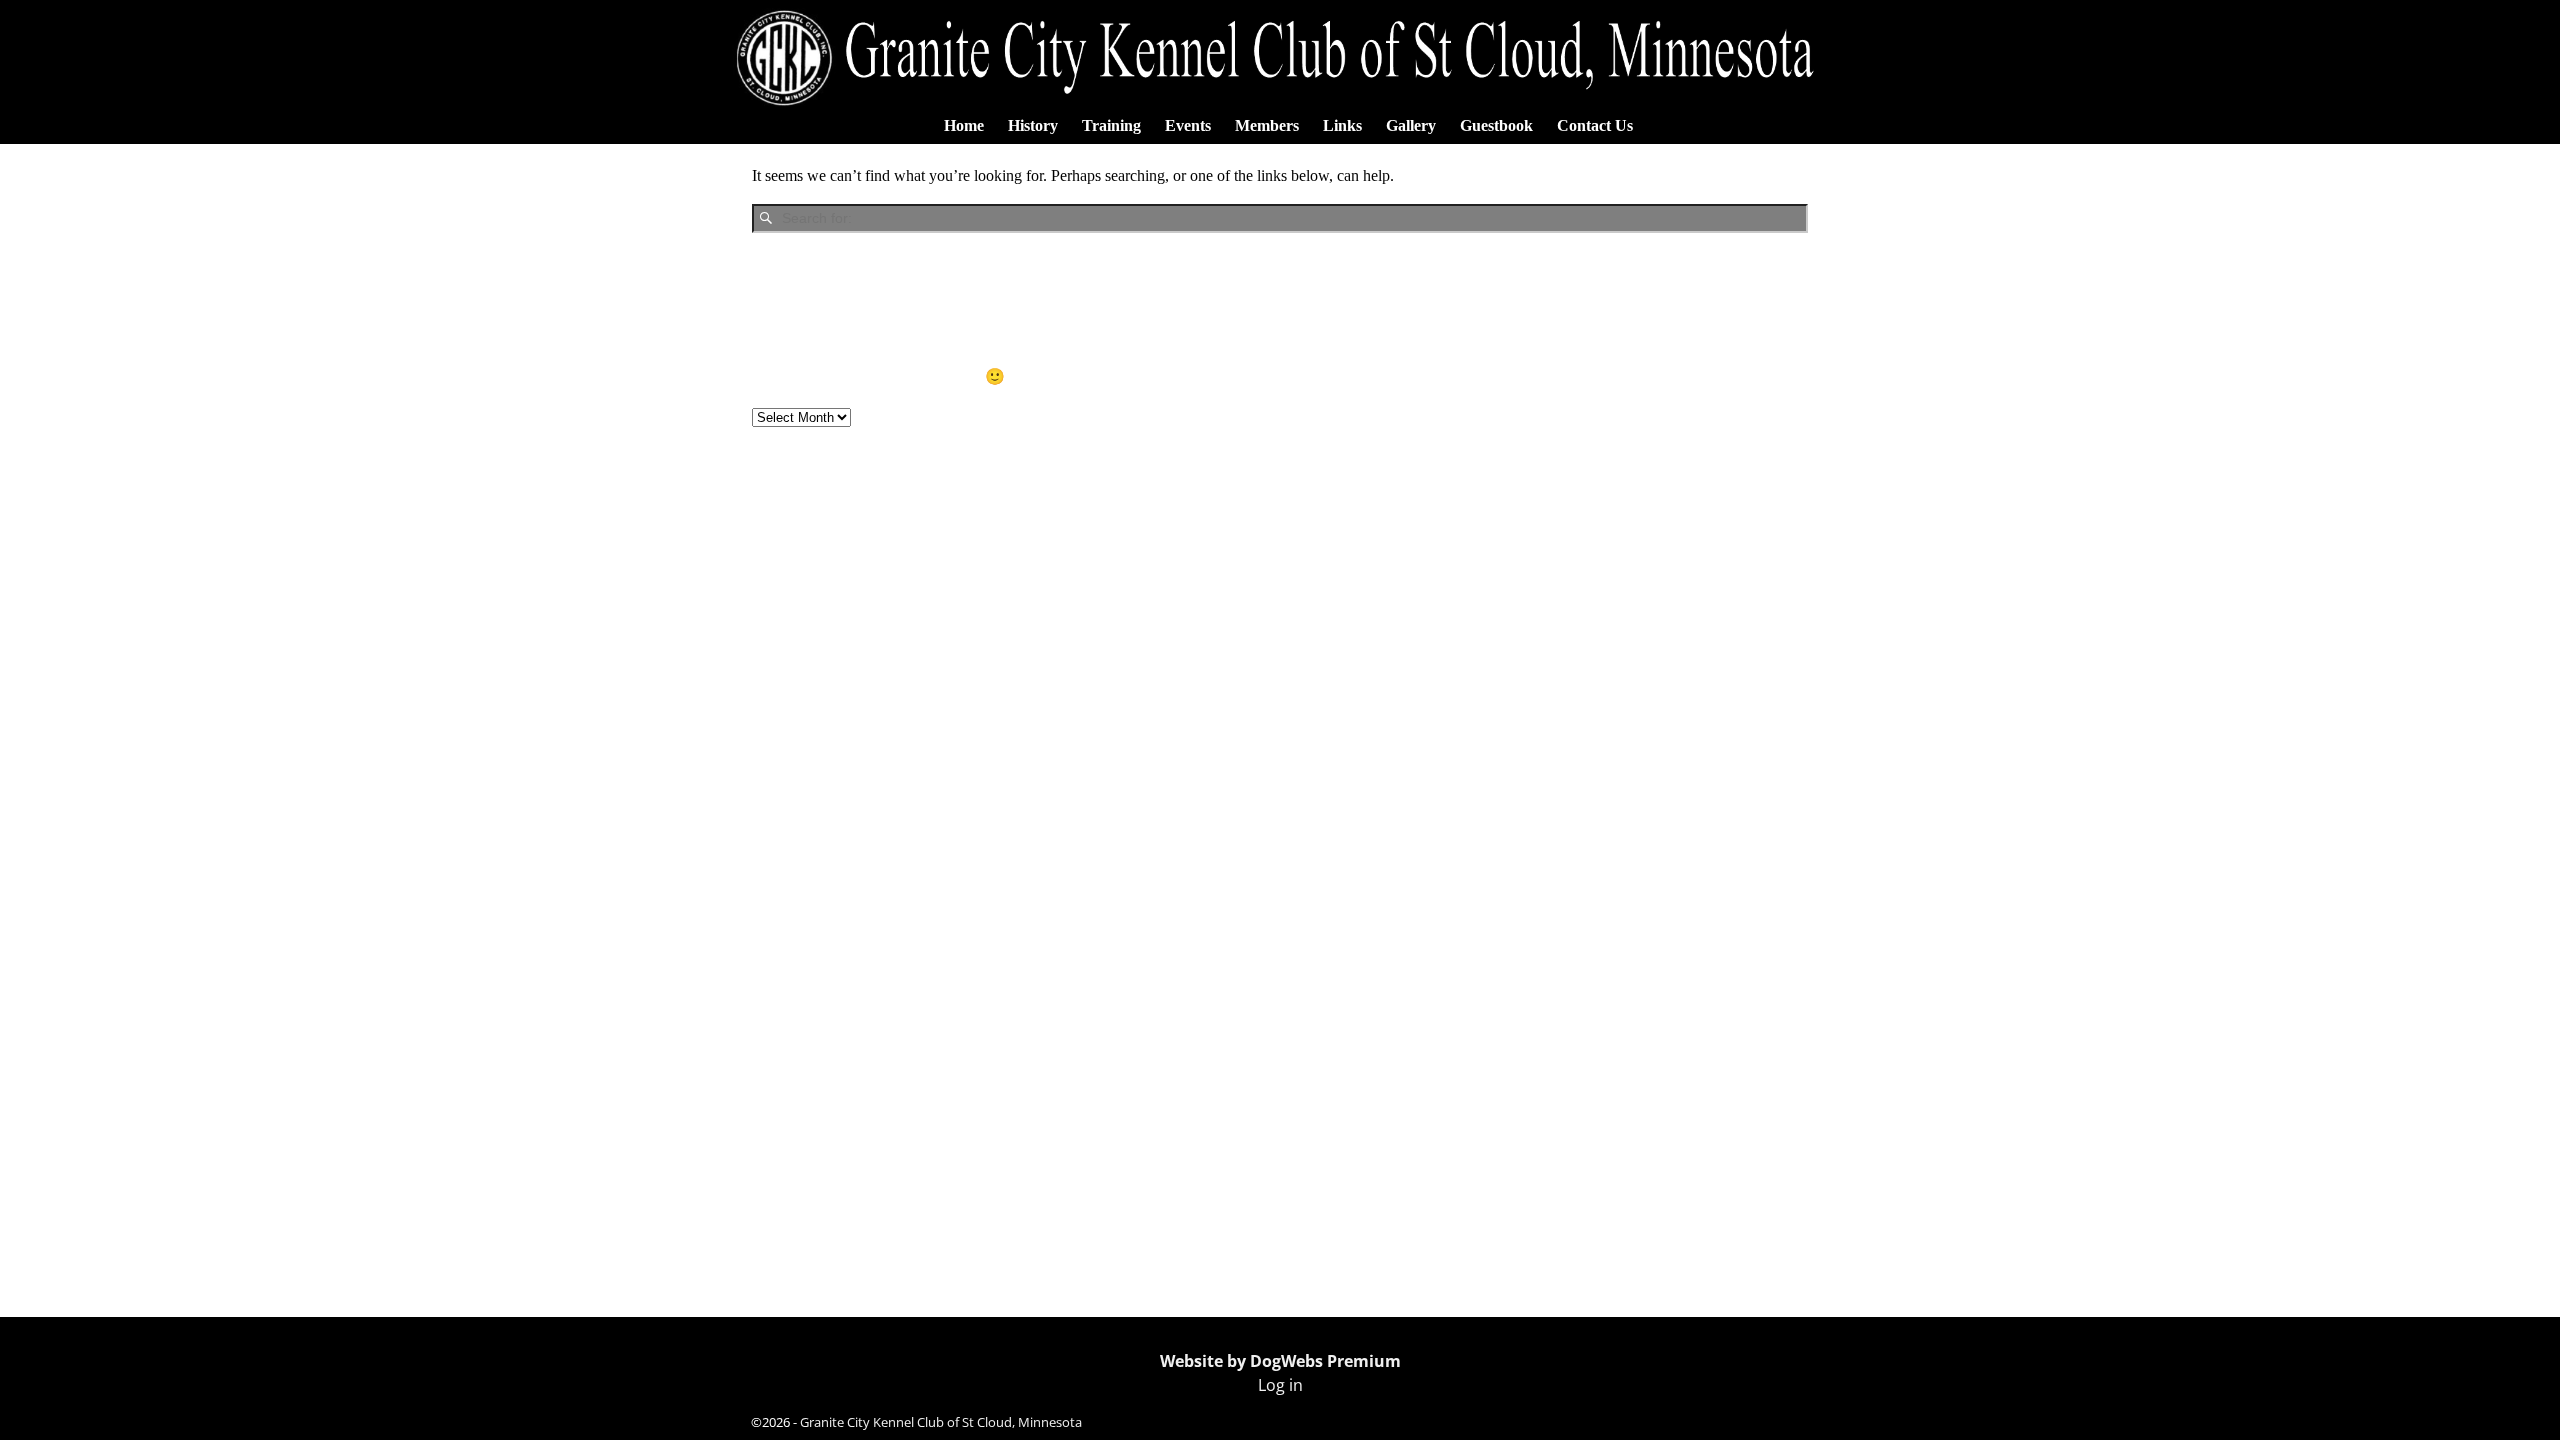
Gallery (1411, 125)
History (1033, 125)
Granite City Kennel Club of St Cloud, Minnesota (941, 1422)
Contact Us (1595, 125)
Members (1267, 125)
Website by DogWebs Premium (1280, 1361)
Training (1111, 125)
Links (1342, 125)
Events (1188, 125)
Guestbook (1496, 125)
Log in (1280, 1385)
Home (964, 125)
